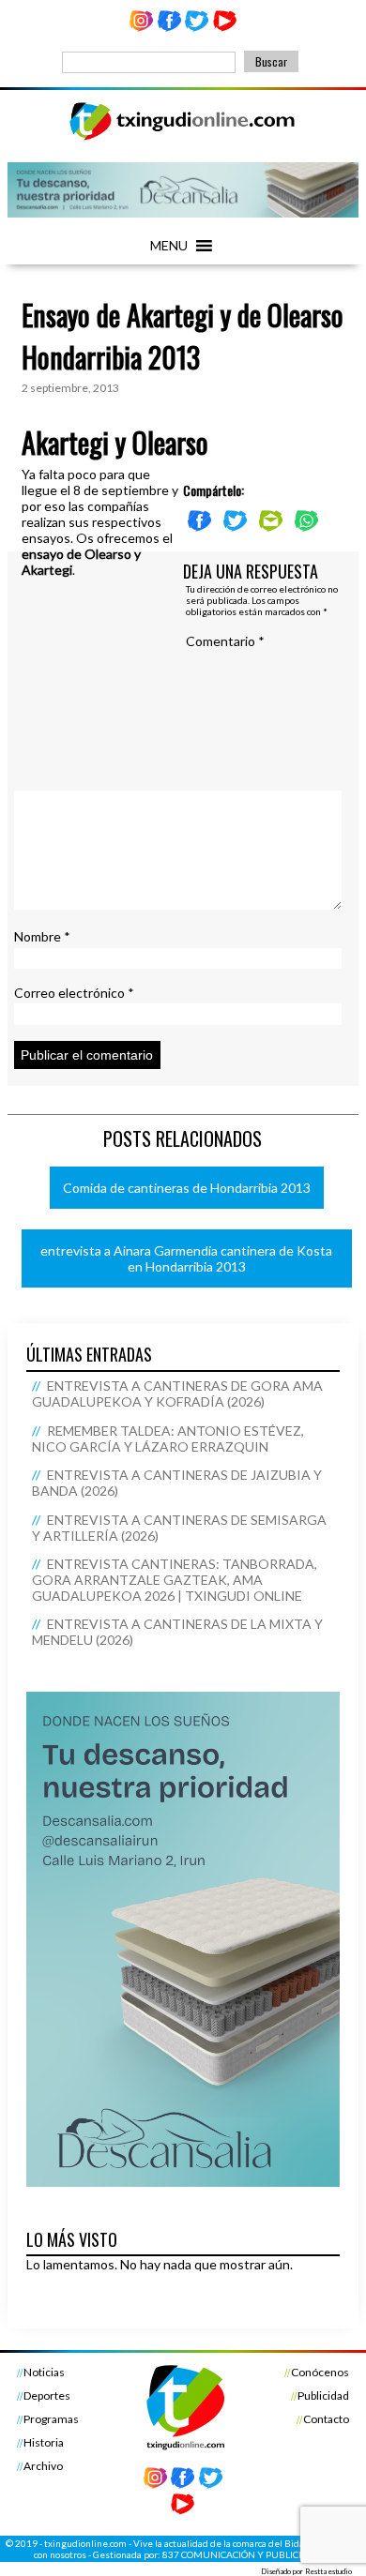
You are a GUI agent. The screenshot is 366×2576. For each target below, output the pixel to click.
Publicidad (323, 2395)
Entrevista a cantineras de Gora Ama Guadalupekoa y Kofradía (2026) (177, 1393)
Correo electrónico (74, 993)
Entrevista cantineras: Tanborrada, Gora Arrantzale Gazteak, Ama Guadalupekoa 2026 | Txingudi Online (174, 1580)
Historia (44, 2442)
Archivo (43, 2466)
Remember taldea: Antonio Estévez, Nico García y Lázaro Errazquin (168, 1439)
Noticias (44, 2372)
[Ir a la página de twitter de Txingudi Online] (197, 28)
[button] (169, 246)
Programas (51, 2419)
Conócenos (320, 2372)
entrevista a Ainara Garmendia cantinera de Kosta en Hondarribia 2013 (186, 1258)
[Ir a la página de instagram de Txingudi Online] (141, 28)
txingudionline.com (85, 2543)
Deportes (47, 2395)
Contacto (326, 2419)
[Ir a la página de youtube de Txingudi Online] (225, 28)
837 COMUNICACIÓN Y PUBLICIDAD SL (247, 2554)
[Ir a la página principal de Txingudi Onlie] (183, 139)
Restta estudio (328, 2571)
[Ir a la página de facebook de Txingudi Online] (169, 28)
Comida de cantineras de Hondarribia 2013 (187, 1188)
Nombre (42, 936)
